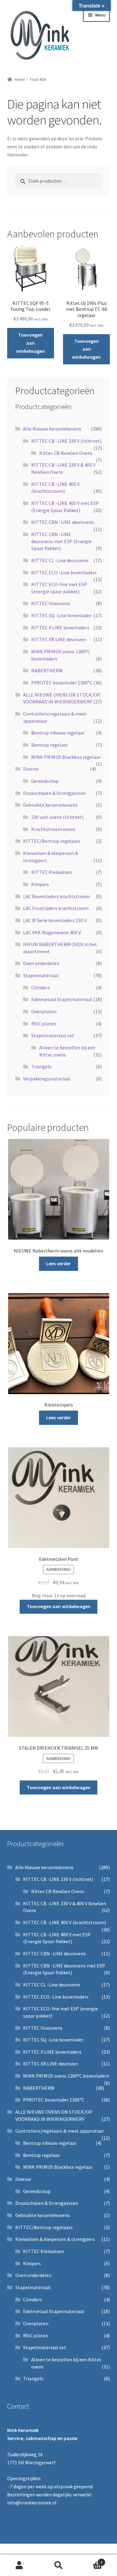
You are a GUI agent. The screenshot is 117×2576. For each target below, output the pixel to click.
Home (20, 79)
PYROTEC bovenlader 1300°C (62, 683)
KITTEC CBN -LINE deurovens (63, 522)
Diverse (31, 769)
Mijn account (19, 2565)
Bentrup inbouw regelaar (58, 733)
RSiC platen (44, 1024)
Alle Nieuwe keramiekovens (52, 429)
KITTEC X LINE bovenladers (60, 628)
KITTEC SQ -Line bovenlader (61, 615)
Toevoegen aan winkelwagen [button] (31, 343)
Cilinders (41, 987)
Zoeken (58, 2565)
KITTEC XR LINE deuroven (59, 639)
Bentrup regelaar (50, 745)
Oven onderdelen (41, 963)
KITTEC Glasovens (51, 603)
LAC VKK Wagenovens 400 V (52, 932)
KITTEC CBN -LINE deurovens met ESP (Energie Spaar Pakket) (61, 541)
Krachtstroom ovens (53, 829)
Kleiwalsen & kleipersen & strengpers (55, 2239)
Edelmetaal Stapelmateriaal (62, 999)
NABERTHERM (47, 670)
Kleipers (40, 884)
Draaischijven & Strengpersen (54, 793)
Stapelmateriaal (41, 975)
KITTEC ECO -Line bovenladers (64, 572)
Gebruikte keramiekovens (50, 805)
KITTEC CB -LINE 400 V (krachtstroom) (65, 1922)
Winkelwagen (90, 2560)
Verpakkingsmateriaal (47, 1079)
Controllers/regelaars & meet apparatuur (60, 2131)
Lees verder (58, 1263)
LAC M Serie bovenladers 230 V (55, 920)
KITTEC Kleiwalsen (52, 872)
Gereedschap (45, 781)
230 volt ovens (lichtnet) (57, 817)
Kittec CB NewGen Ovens (66, 453)
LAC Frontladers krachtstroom (56, 908)
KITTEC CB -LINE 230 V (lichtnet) (66, 441)
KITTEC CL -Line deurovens (60, 560)
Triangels (41, 1066)
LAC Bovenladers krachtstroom (56, 896)
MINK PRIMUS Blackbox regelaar (66, 757)
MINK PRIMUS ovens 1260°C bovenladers (66, 2076)
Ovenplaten (44, 1011)
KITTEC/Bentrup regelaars (52, 841)
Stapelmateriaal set (53, 1035)
